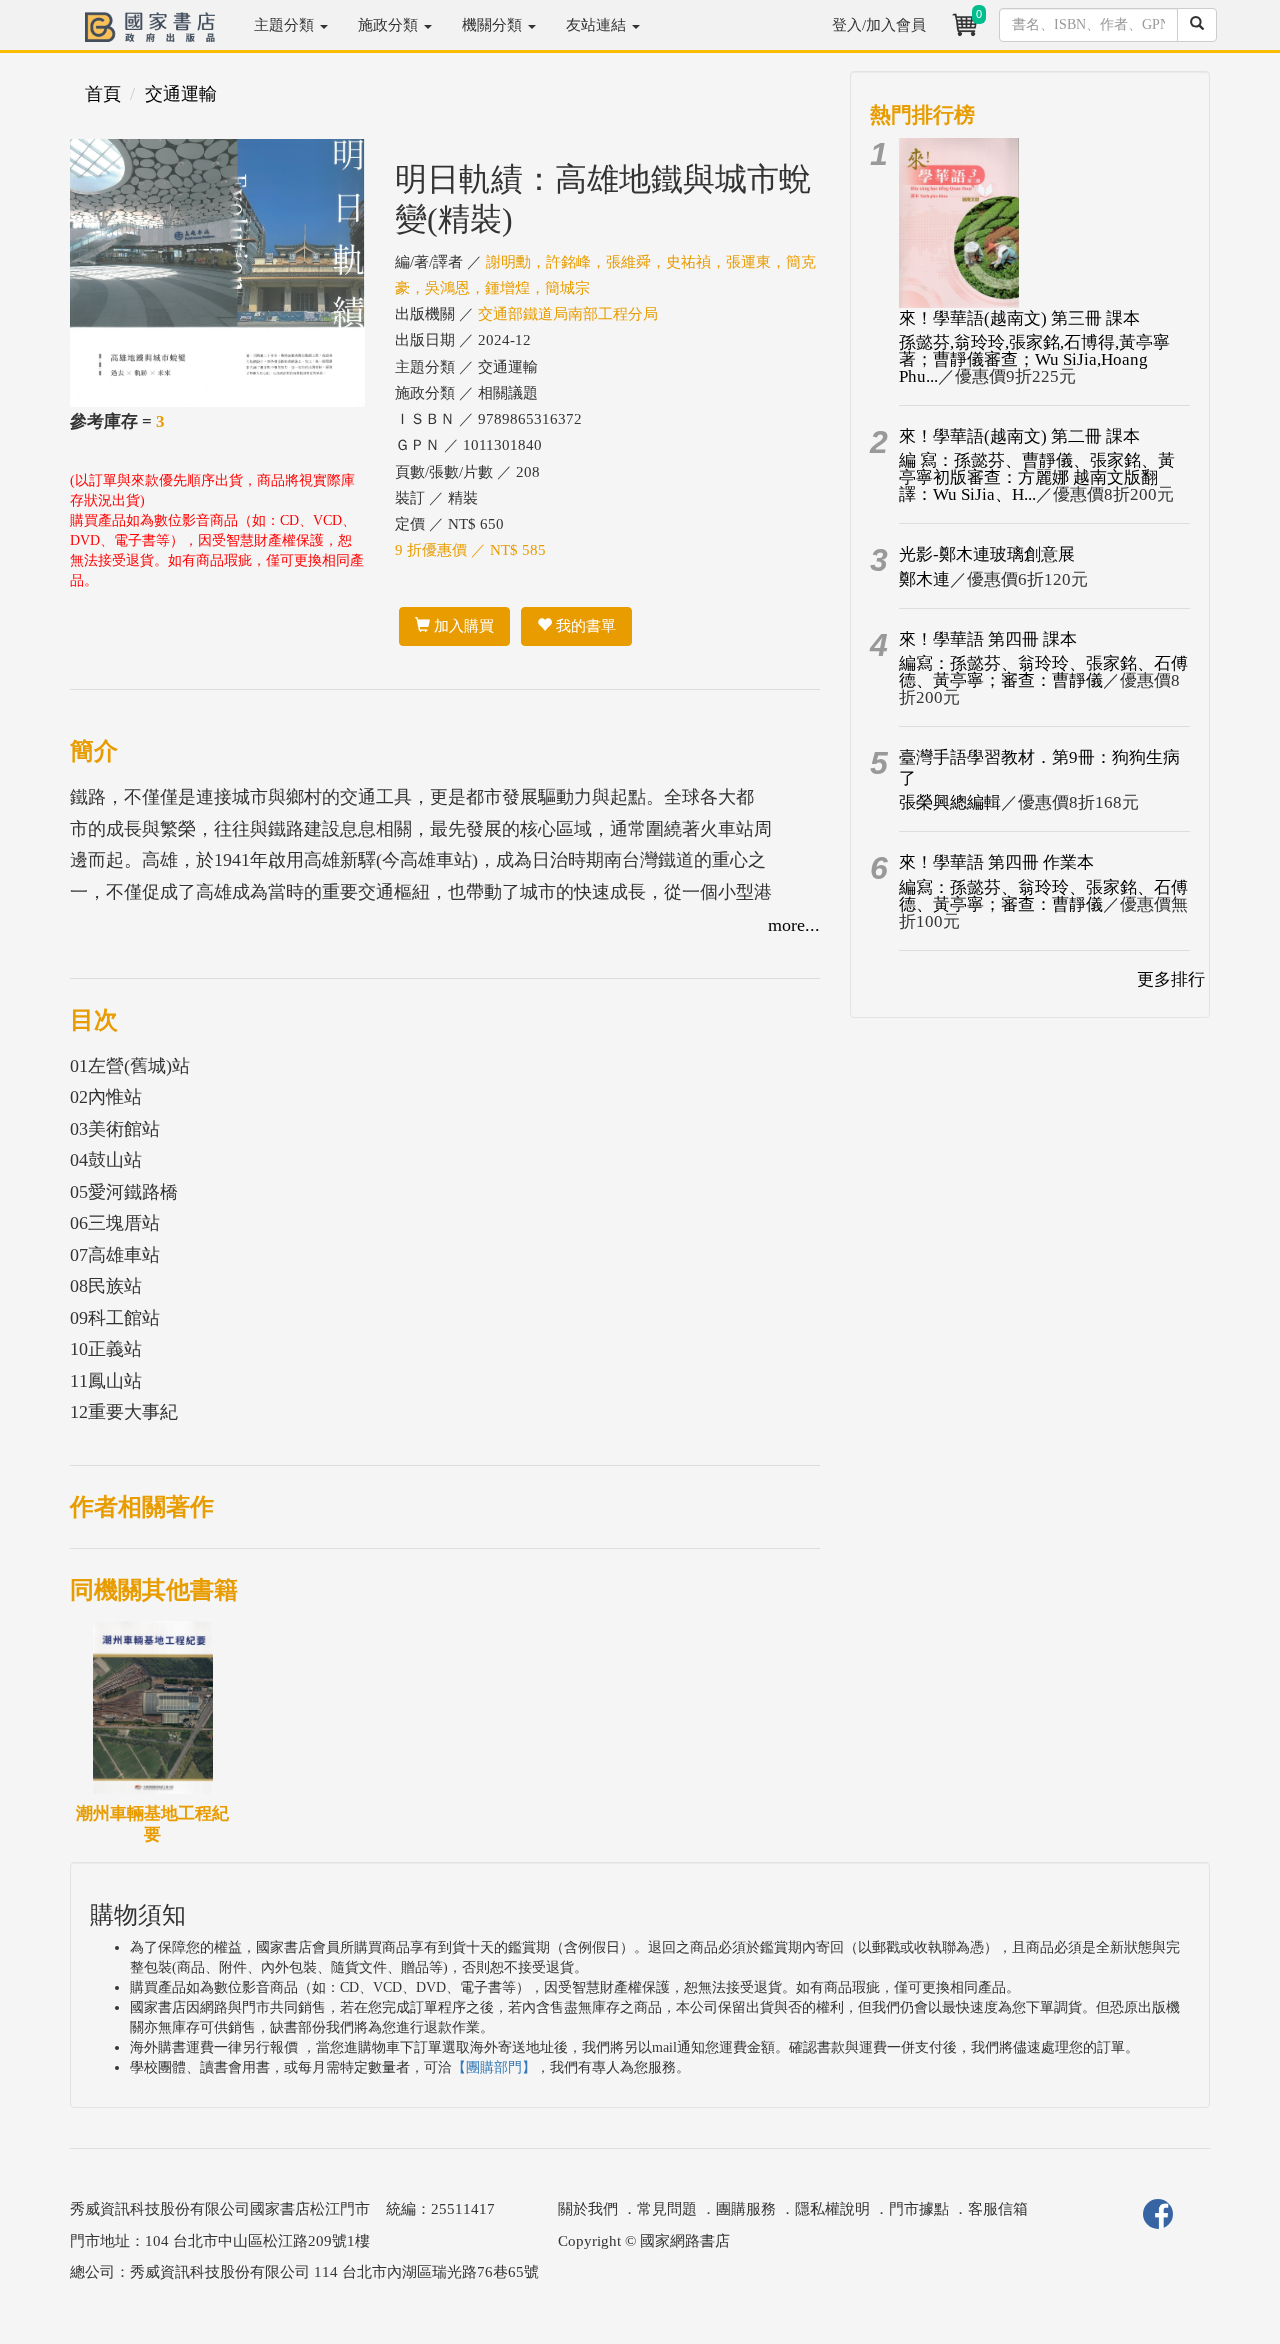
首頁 (103, 94)
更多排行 (1171, 979)
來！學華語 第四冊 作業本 (996, 862)
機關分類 (494, 25)
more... (794, 925)
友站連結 (598, 25)
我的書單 (584, 626)
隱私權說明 (832, 2209)
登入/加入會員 (879, 25)
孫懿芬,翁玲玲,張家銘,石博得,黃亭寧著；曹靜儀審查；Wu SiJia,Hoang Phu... (1034, 359)
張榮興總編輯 (950, 802)
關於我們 (588, 2209)
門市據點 (919, 2209)
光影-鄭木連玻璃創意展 (987, 554)
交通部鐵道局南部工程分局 (568, 314)
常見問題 (667, 2209)
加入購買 (462, 626)
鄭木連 (924, 579)
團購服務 (746, 2209)
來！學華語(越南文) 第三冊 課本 (1019, 318)
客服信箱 (998, 2209)
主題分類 (286, 25)
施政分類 (390, 25)
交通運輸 (181, 94)
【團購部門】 (494, 2067)
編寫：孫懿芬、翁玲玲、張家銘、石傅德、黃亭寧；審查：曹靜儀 (1043, 672)
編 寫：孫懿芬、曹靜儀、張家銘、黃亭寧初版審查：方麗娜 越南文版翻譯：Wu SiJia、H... (1037, 477)
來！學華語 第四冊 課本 (988, 639)
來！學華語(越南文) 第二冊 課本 (1019, 436)
